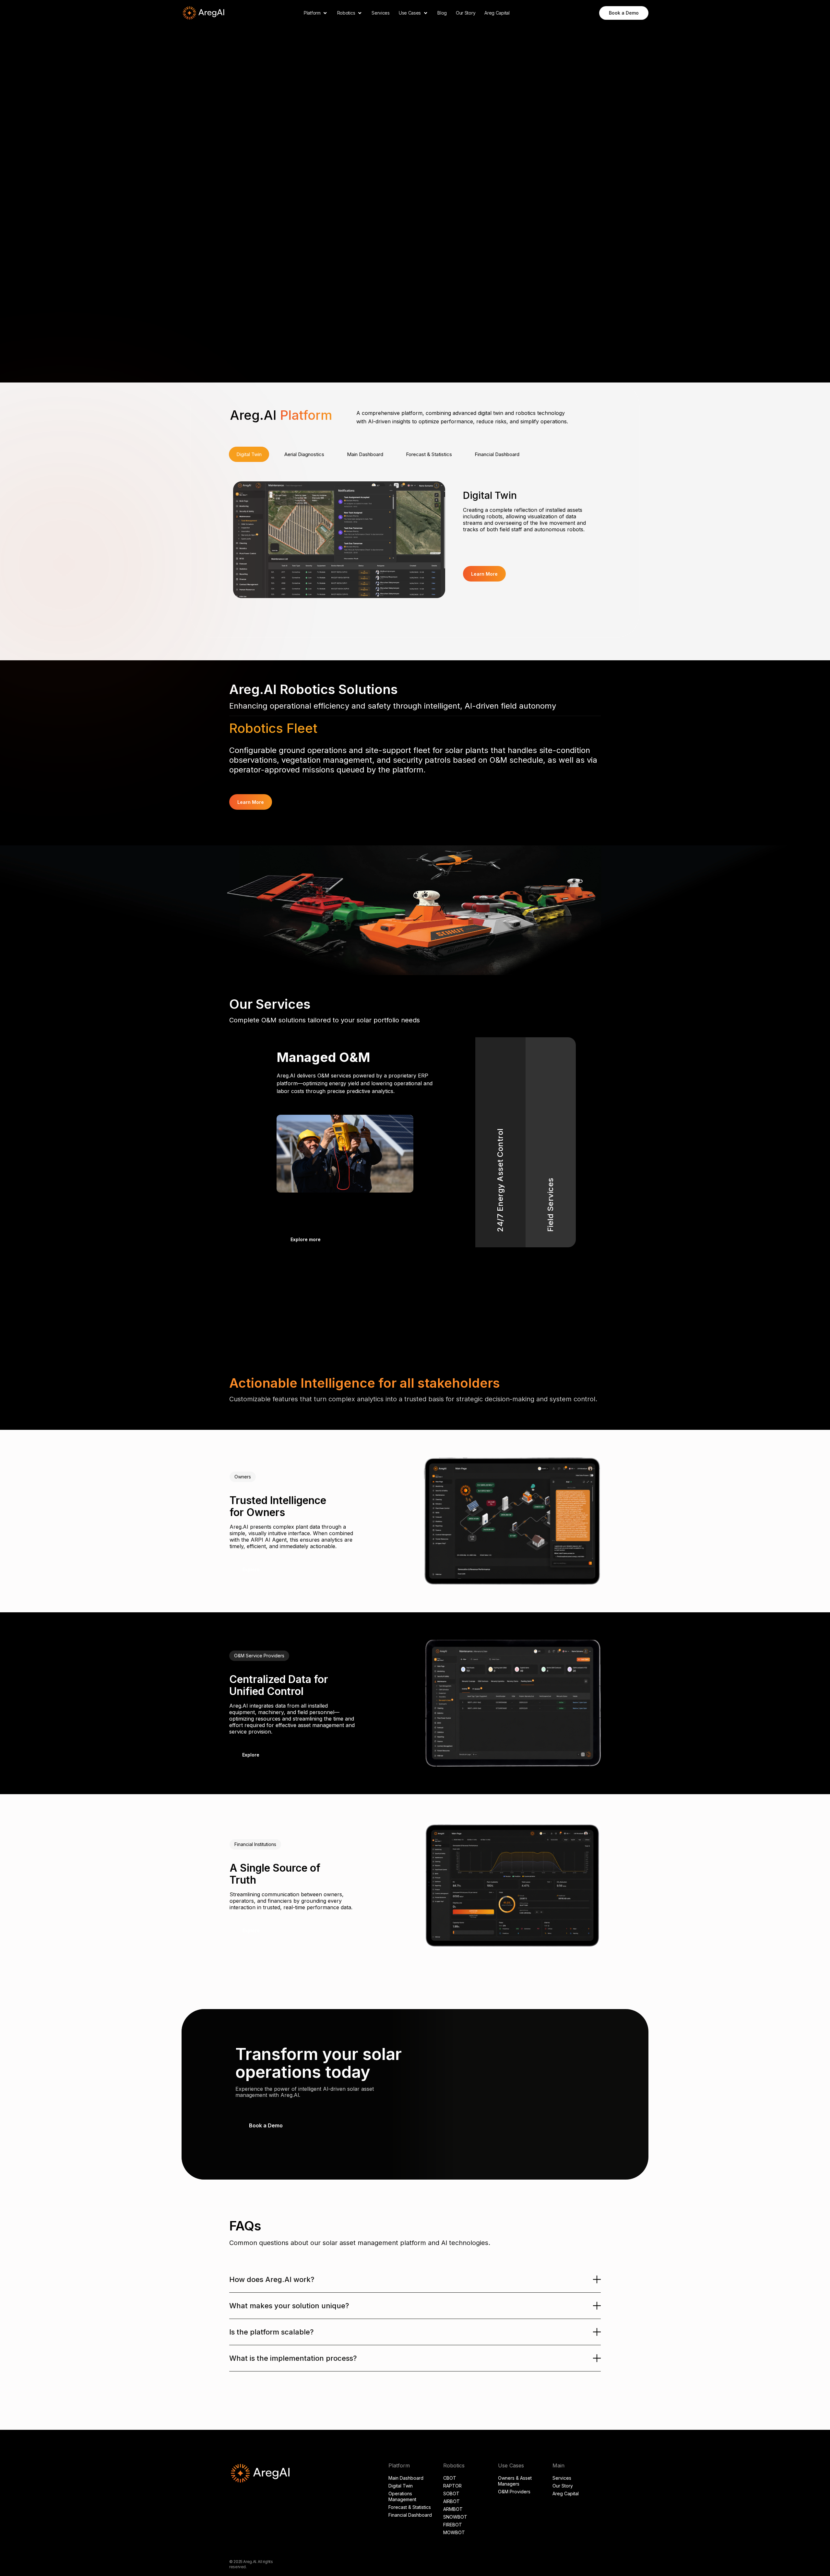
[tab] (249, 454)
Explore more (306, 1239)
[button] (316, 13)
